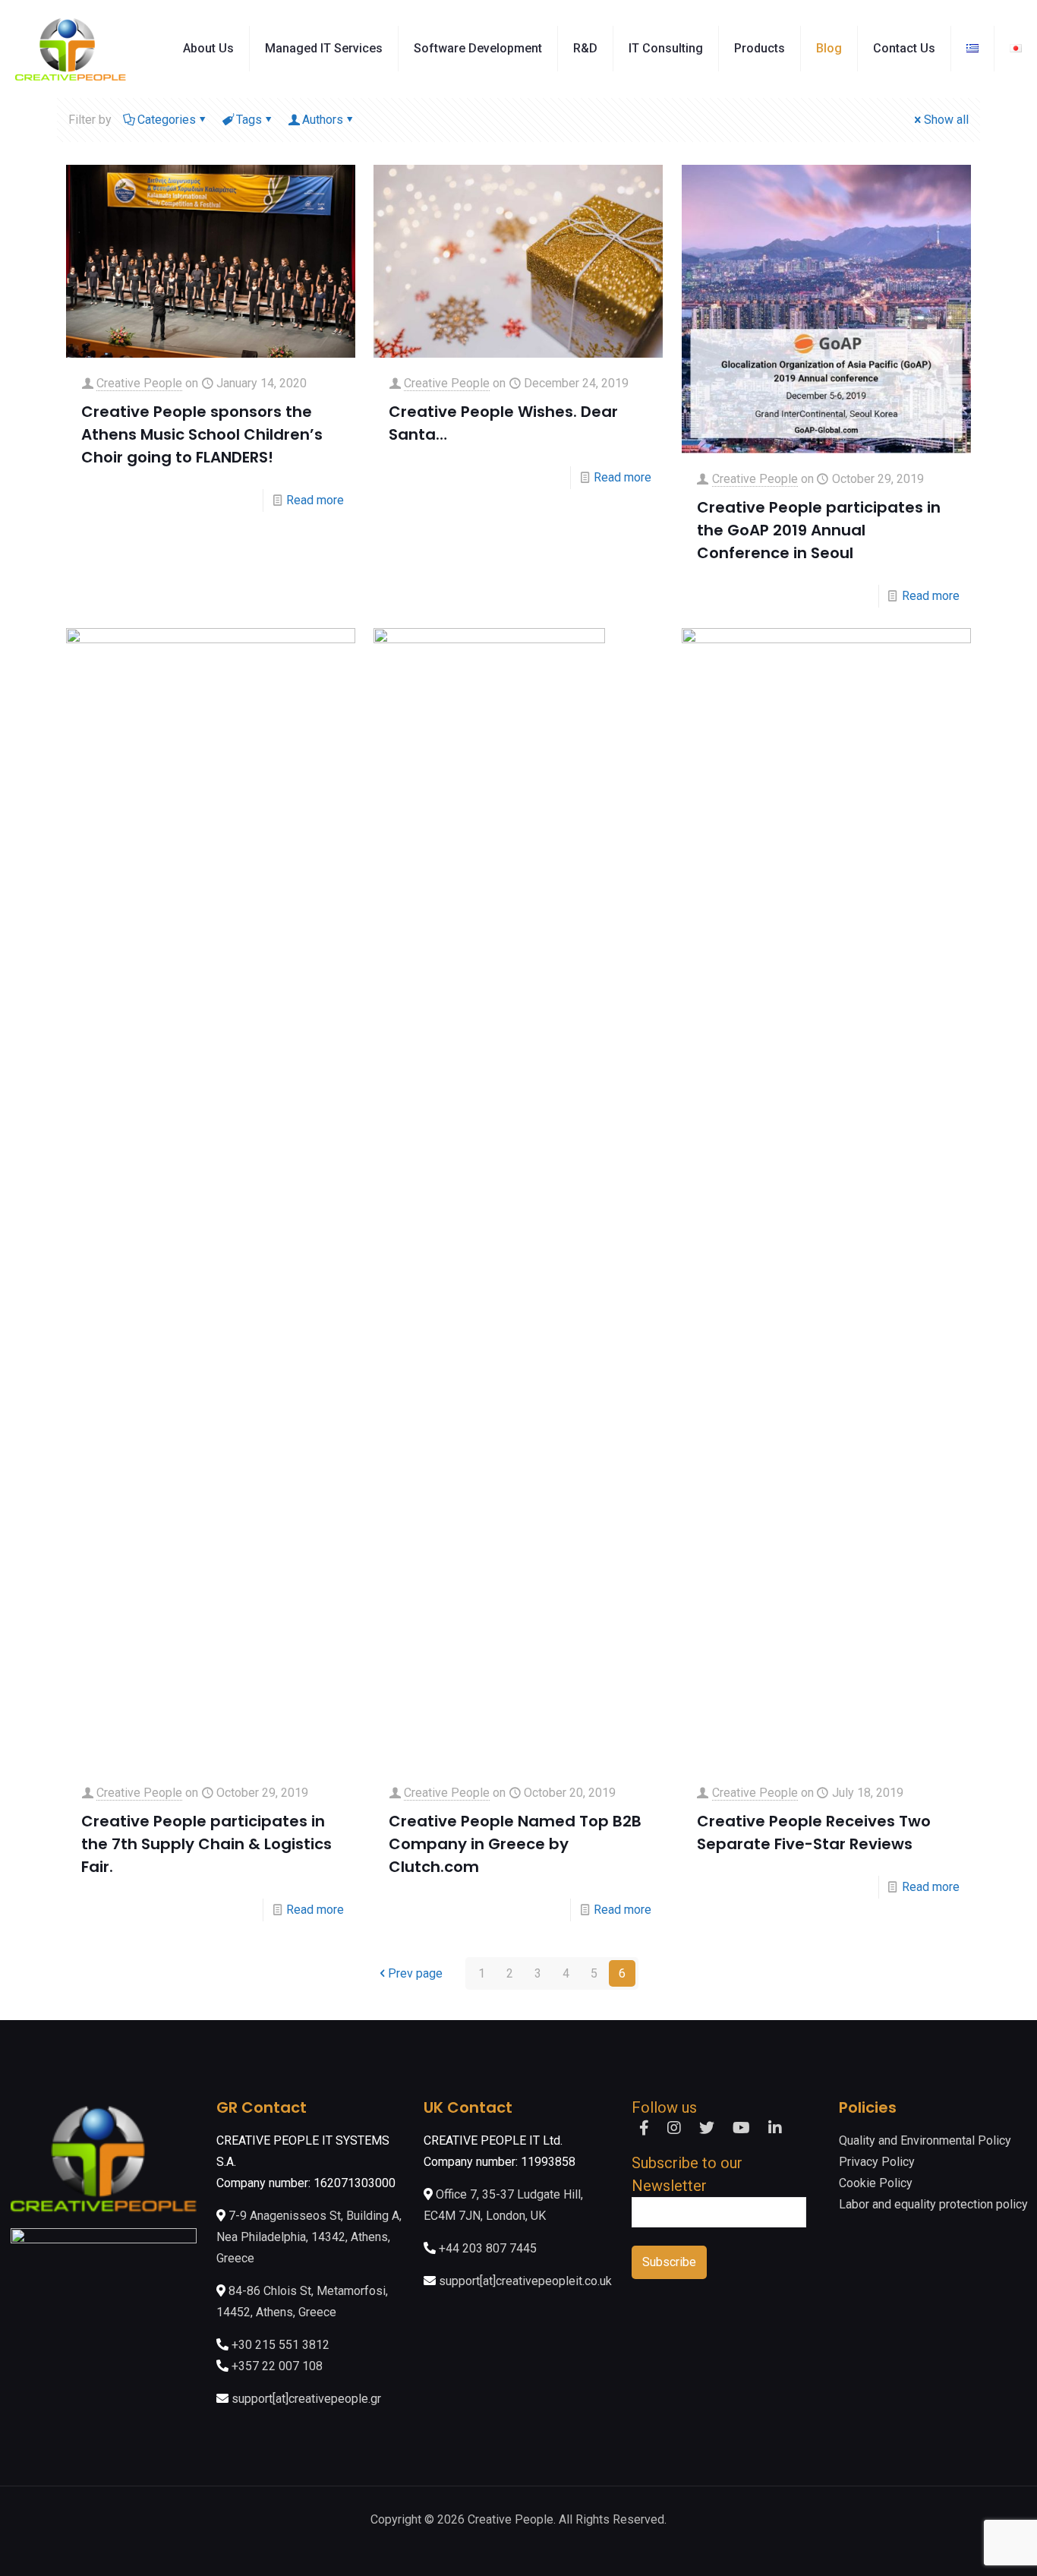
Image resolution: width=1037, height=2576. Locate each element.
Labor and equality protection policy (933, 2204)
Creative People (139, 383)
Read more (315, 500)
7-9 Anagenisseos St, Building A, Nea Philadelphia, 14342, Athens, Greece (309, 2237)
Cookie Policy (876, 2183)
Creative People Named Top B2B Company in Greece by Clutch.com (515, 1844)
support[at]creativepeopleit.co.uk (525, 2281)
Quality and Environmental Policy (925, 2140)
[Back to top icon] (964, 2545)
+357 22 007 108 (277, 2366)
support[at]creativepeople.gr (306, 2399)
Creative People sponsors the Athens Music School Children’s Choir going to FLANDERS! (202, 434)
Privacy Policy (877, 2162)
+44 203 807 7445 (488, 2248)
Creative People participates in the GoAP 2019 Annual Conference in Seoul (819, 530)
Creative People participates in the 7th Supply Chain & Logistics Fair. (206, 1844)
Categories (167, 120)
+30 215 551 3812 (281, 2345)
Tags (249, 120)
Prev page (415, 1973)
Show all (946, 120)
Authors (323, 120)
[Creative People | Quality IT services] (71, 49)
